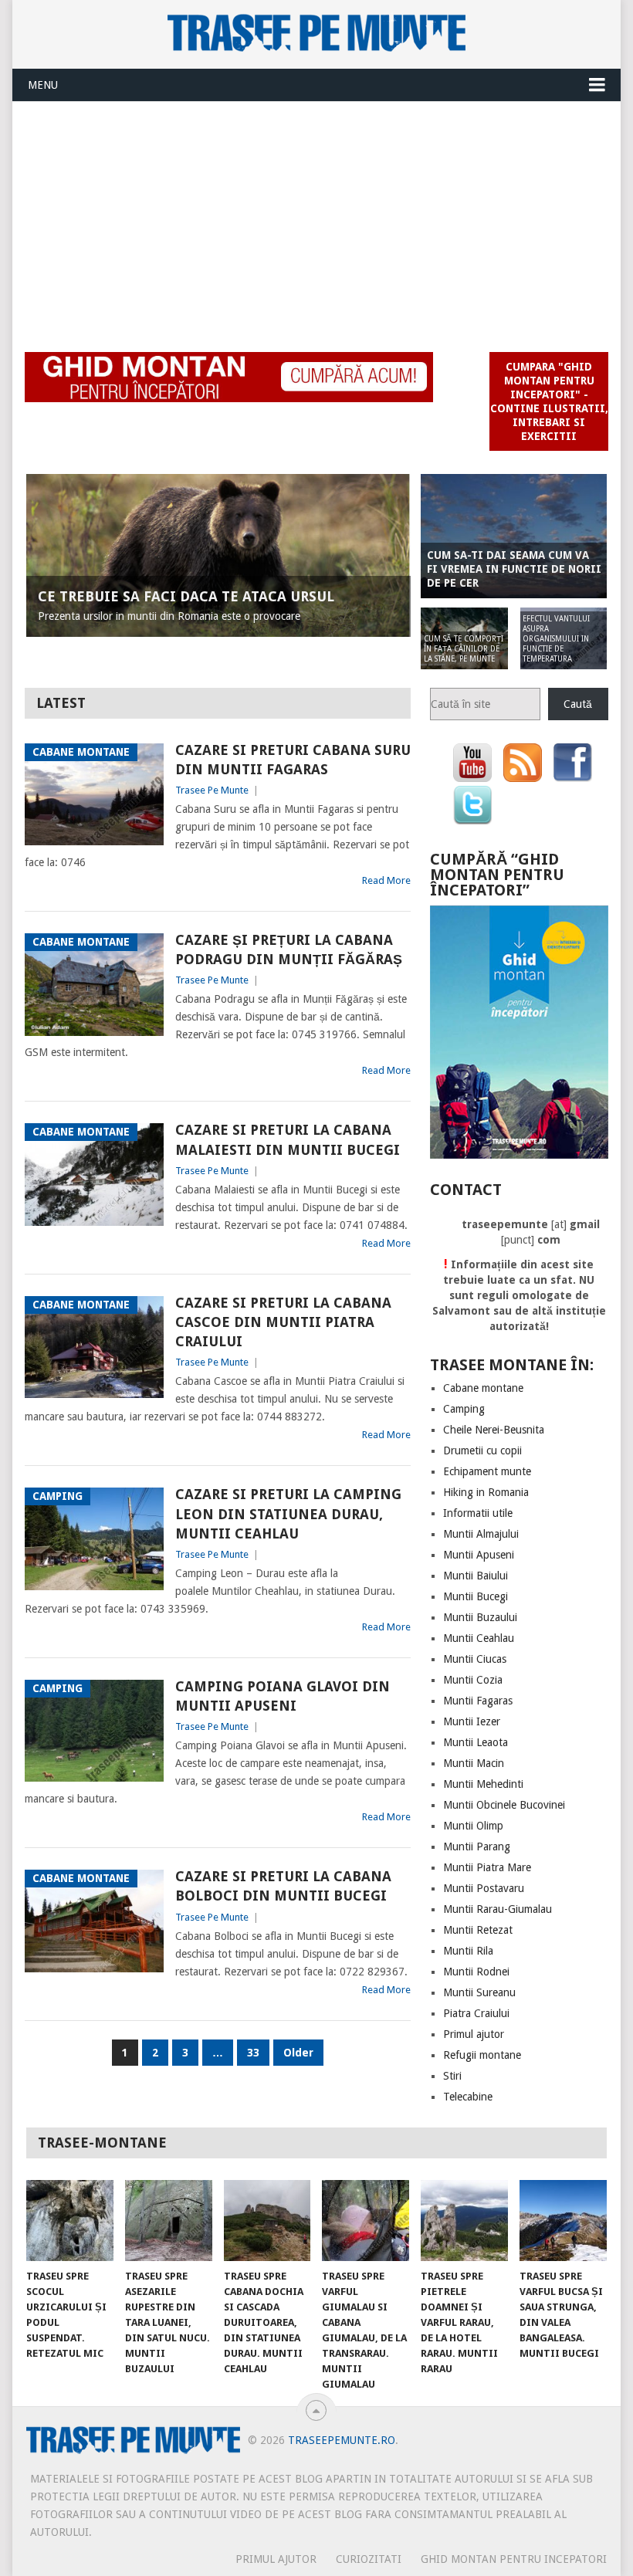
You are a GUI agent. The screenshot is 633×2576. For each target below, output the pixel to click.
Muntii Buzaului (480, 1617)
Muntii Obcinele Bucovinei (504, 1805)
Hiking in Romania (486, 1492)
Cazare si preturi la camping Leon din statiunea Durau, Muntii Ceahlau (288, 1513)
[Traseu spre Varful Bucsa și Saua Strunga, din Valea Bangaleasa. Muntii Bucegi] (563, 2221)
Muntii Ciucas (475, 1659)
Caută (578, 704)
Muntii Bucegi (476, 1596)
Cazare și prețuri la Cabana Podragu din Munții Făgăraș (289, 949)
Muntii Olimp (473, 1826)
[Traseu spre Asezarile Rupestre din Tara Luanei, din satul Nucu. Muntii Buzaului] (169, 2221)
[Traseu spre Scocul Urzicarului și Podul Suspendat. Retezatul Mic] (70, 2221)
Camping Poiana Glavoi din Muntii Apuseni (283, 1696)
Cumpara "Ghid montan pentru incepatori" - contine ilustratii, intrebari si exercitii (549, 401)
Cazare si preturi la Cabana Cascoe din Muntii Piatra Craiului (283, 1322)
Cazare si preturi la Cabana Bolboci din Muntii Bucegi (283, 1886)
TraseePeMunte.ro (342, 2440)
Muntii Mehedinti (483, 1784)
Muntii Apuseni (479, 1555)
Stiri (452, 2076)
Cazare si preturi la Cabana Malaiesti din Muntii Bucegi (288, 1139)
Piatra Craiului (476, 2013)
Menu (43, 85)
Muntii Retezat (478, 1930)
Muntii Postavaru (484, 1888)
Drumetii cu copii (482, 1450)
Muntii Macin (474, 1763)
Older (298, 2053)
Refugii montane (482, 2055)
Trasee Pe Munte (212, 790)
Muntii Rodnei (476, 1972)
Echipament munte (487, 1471)
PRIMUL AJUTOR (276, 2559)
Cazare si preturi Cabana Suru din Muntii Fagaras (293, 760)
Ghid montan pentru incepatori (514, 2559)
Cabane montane (483, 1388)
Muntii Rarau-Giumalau (498, 1909)
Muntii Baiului (476, 1576)
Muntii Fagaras (478, 1701)
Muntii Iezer (472, 1721)
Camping (464, 1409)
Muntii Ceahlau (479, 1638)
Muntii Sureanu (479, 1992)
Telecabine (468, 2097)
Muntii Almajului (481, 1534)
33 (253, 2053)
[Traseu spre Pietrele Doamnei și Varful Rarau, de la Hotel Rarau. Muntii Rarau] (464, 2221)
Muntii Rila (468, 1951)
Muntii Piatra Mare (487, 1867)
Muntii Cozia (473, 1680)
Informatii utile (478, 1513)
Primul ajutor (474, 2034)
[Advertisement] (317, 218)
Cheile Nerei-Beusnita (494, 1430)
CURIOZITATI (369, 2559)
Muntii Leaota (476, 1742)
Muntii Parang (477, 1847)
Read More (386, 880)
